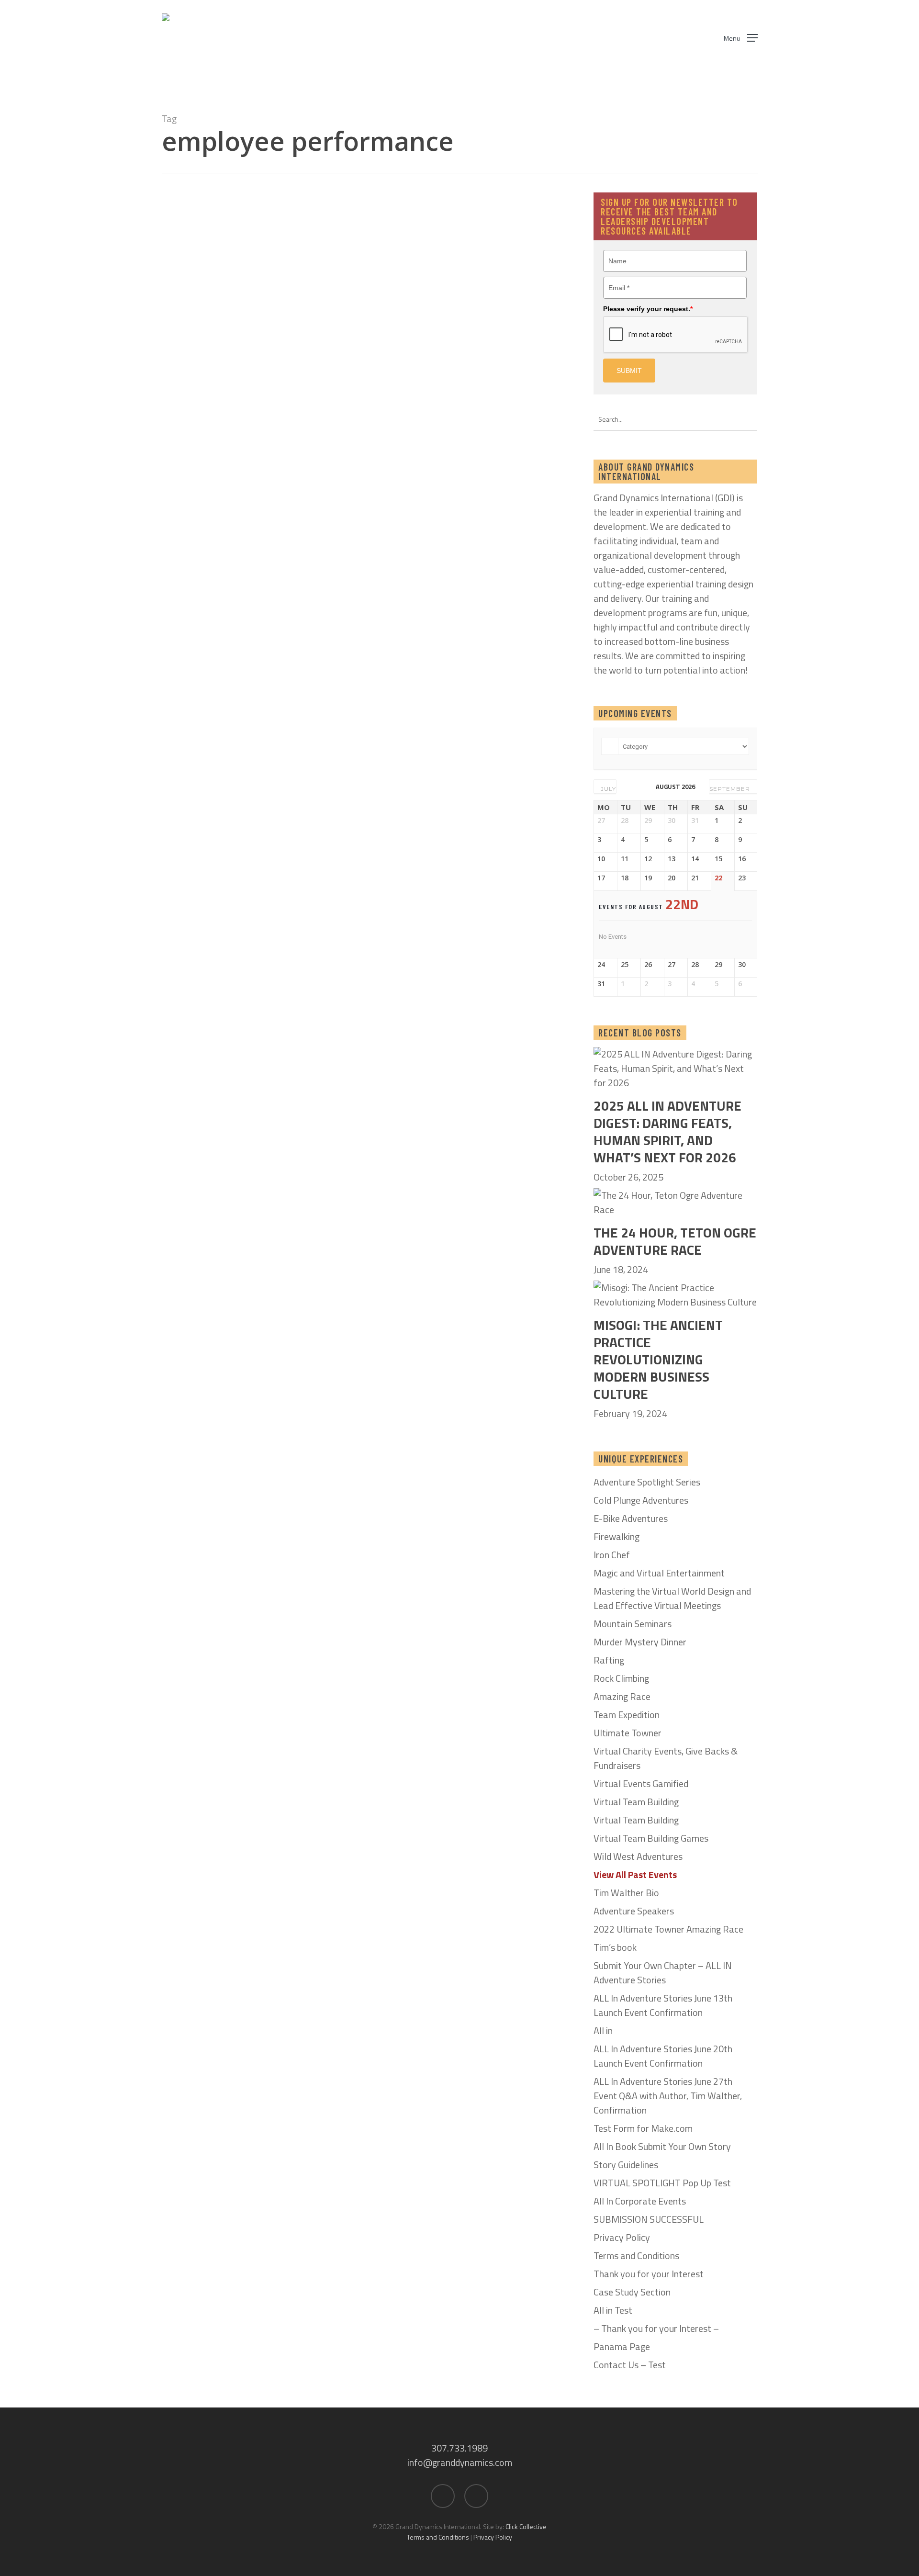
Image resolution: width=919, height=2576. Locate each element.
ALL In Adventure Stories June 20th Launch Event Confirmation (663, 2056)
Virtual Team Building (636, 1802)
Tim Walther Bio (626, 1893)
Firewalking (616, 1537)
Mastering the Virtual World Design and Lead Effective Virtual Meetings (672, 1598)
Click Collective (526, 2526)
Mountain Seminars (633, 1624)
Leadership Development (463, 265)
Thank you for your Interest (649, 2274)
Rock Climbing (621, 1678)
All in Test (613, 2310)
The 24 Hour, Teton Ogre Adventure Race (675, 1241)
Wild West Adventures (638, 1856)
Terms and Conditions (636, 2256)
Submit (629, 371)
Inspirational (342, 265)
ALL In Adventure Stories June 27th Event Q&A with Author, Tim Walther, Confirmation (668, 2096)
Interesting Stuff (393, 265)
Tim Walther (364, 358)
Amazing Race (622, 1697)
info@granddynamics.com (460, 2462)
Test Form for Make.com (643, 2128)
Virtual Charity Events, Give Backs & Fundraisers (666, 1758)
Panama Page (622, 2347)
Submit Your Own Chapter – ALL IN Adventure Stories (663, 1973)
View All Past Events (635, 1875)
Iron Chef (612, 1555)
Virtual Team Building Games (651, 1838)
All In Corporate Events (640, 2201)
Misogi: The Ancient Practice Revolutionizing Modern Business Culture (658, 1360)
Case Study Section (632, 2292)
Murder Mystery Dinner (640, 1642)
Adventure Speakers (634, 1911)
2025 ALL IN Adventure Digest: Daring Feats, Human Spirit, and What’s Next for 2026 (667, 1132)
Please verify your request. (648, 309)
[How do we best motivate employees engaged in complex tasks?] (433, 314)
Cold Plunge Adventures (641, 1500)
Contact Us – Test (630, 2365)
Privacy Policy (622, 2238)
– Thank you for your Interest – (656, 2329)
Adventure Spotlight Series (647, 1482)
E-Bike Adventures (631, 1519)
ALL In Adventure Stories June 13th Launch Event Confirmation (663, 2005)
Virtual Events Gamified (641, 1784)
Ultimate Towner (628, 1733)
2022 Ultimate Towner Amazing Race (668, 1929)
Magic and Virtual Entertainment (659, 1573)
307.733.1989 (459, 2448)
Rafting (609, 1660)
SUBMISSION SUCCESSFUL (649, 2219)
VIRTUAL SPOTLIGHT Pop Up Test (662, 2183)
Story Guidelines (626, 2165)
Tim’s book (615, 1947)
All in (603, 2031)
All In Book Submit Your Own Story (662, 2147)
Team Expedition (627, 1715)
